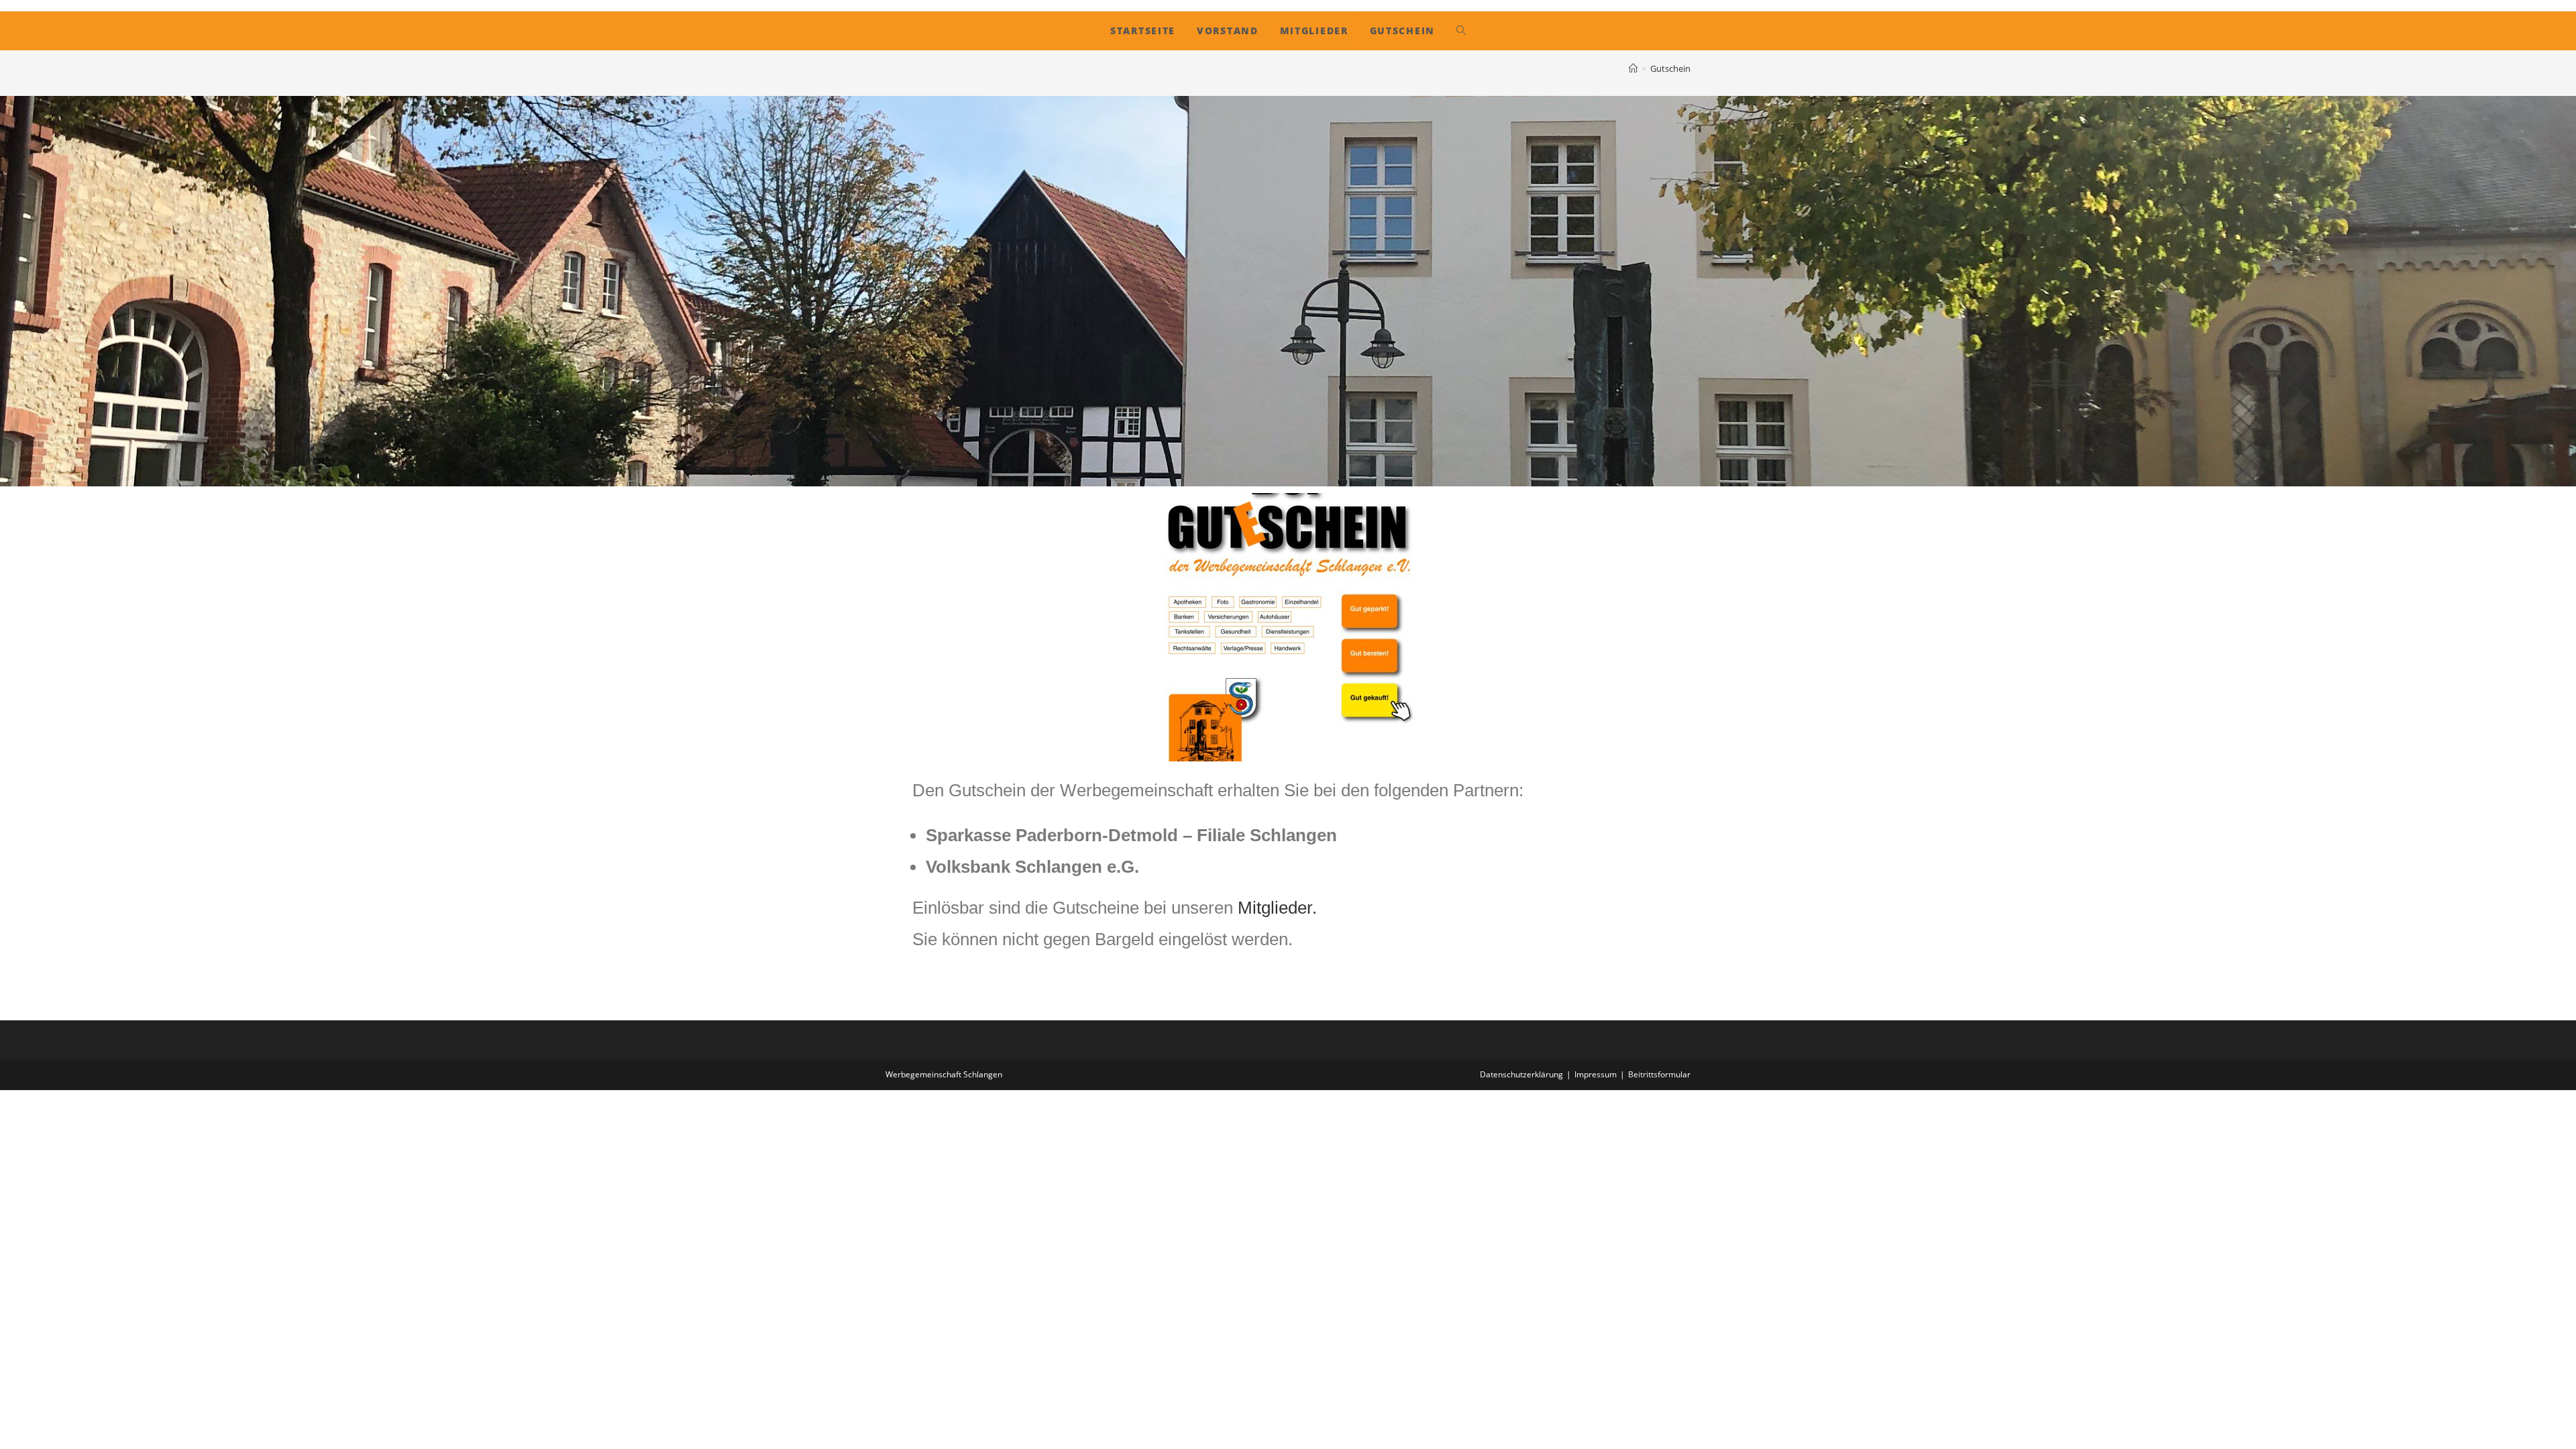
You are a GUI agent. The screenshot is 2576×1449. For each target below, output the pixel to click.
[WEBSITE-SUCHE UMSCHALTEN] (1461, 31)
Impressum (1596, 1074)
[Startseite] (1633, 68)
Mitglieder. (1277, 908)
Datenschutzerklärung (1521, 1074)
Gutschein (1670, 68)
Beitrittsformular (1659, 1074)
